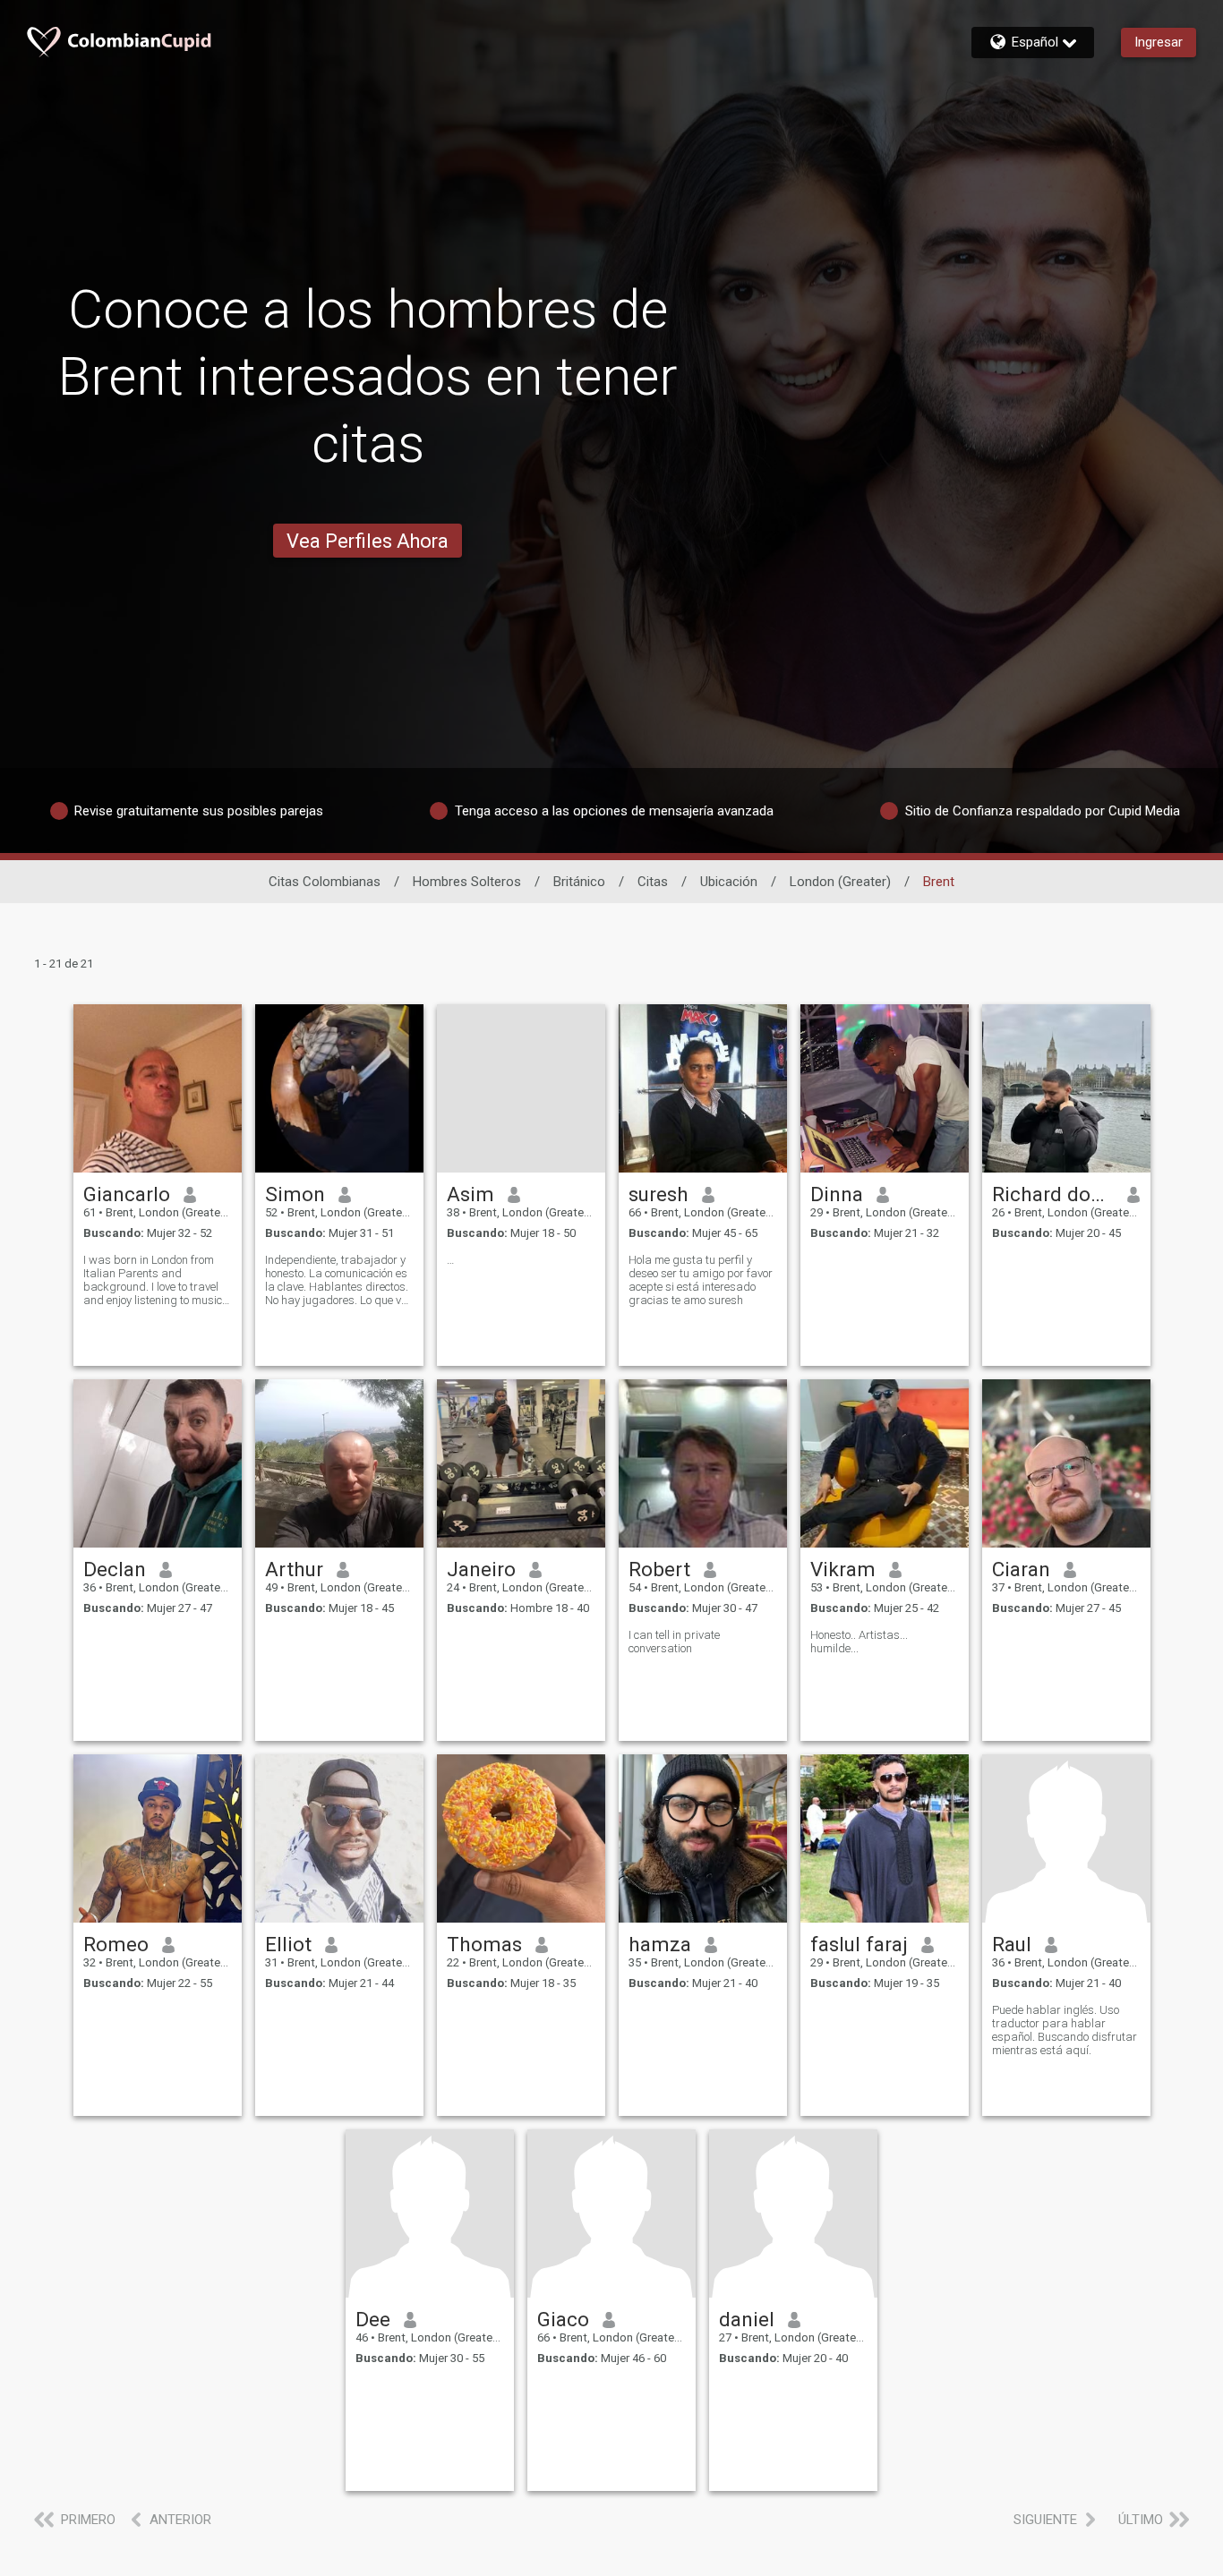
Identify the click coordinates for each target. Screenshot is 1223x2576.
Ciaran (1021, 1569)
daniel (747, 2319)
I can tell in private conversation (674, 1642)
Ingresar (1159, 42)
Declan (115, 1569)
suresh (659, 1194)
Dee (373, 2319)
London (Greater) (840, 882)
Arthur (294, 1569)
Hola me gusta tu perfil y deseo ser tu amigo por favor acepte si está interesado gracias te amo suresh (701, 1280)
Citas (653, 882)
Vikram (843, 1569)
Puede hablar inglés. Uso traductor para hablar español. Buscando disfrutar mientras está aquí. (1065, 2030)
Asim (470, 1194)
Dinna (837, 1194)
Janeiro (481, 1569)
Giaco (563, 2319)
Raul (1012, 1944)
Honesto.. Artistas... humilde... (859, 1642)
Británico (579, 882)
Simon (295, 1194)
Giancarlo (127, 1194)
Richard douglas (1053, 1194)
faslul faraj (859, 1944)
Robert (659, 1569)
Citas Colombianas (325, 882)
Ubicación (729, 882)
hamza (660, 1944)
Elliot (288, 1944)
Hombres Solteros (467, 882)
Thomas (484, 1944)
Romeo (116, 1944)
